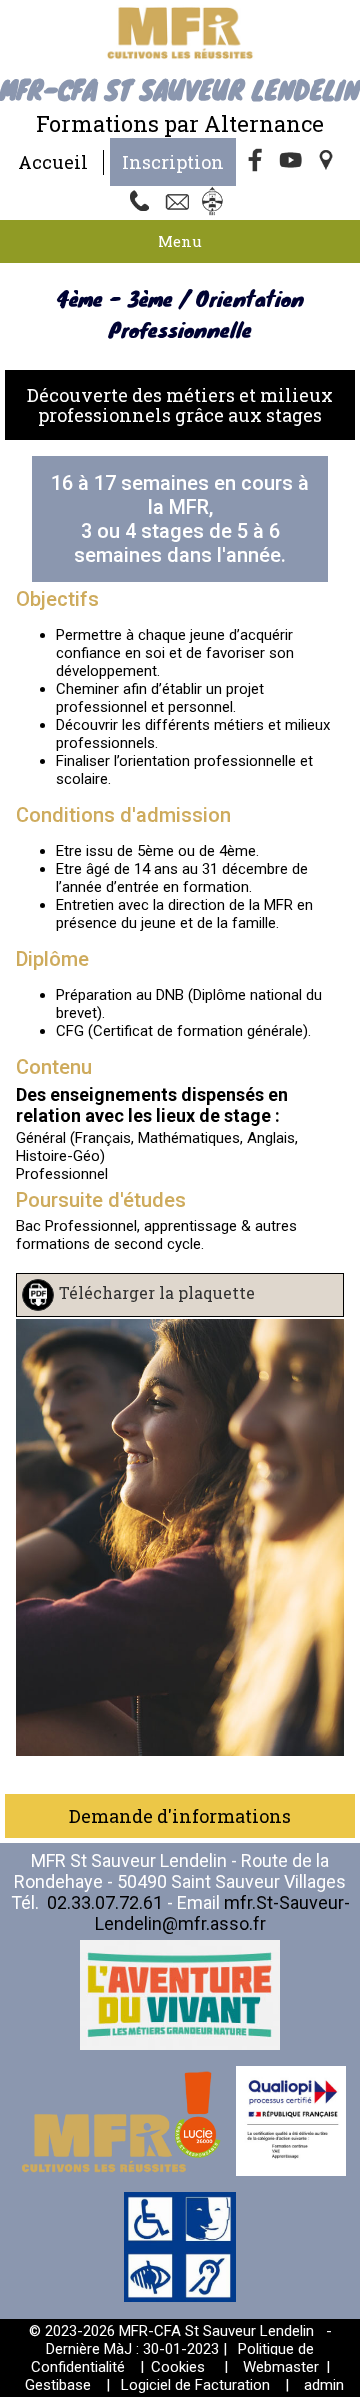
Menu (180, 241)
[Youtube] (292, 162)
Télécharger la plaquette (157, 1292)
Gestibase (58, 2385)
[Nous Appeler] (144, 203)
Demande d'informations (180, 1816)
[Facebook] (256, 162)
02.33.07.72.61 (105, 1902)
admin (324, 2385)
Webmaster (281, 2367)
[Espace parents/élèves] (216, 203)
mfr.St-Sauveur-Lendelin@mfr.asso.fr (222, 1913)
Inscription (173, 162)
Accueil (53, 162)
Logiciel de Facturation (195, 2385)
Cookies (178, 2367)
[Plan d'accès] (328, 162)
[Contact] (180, 203)
